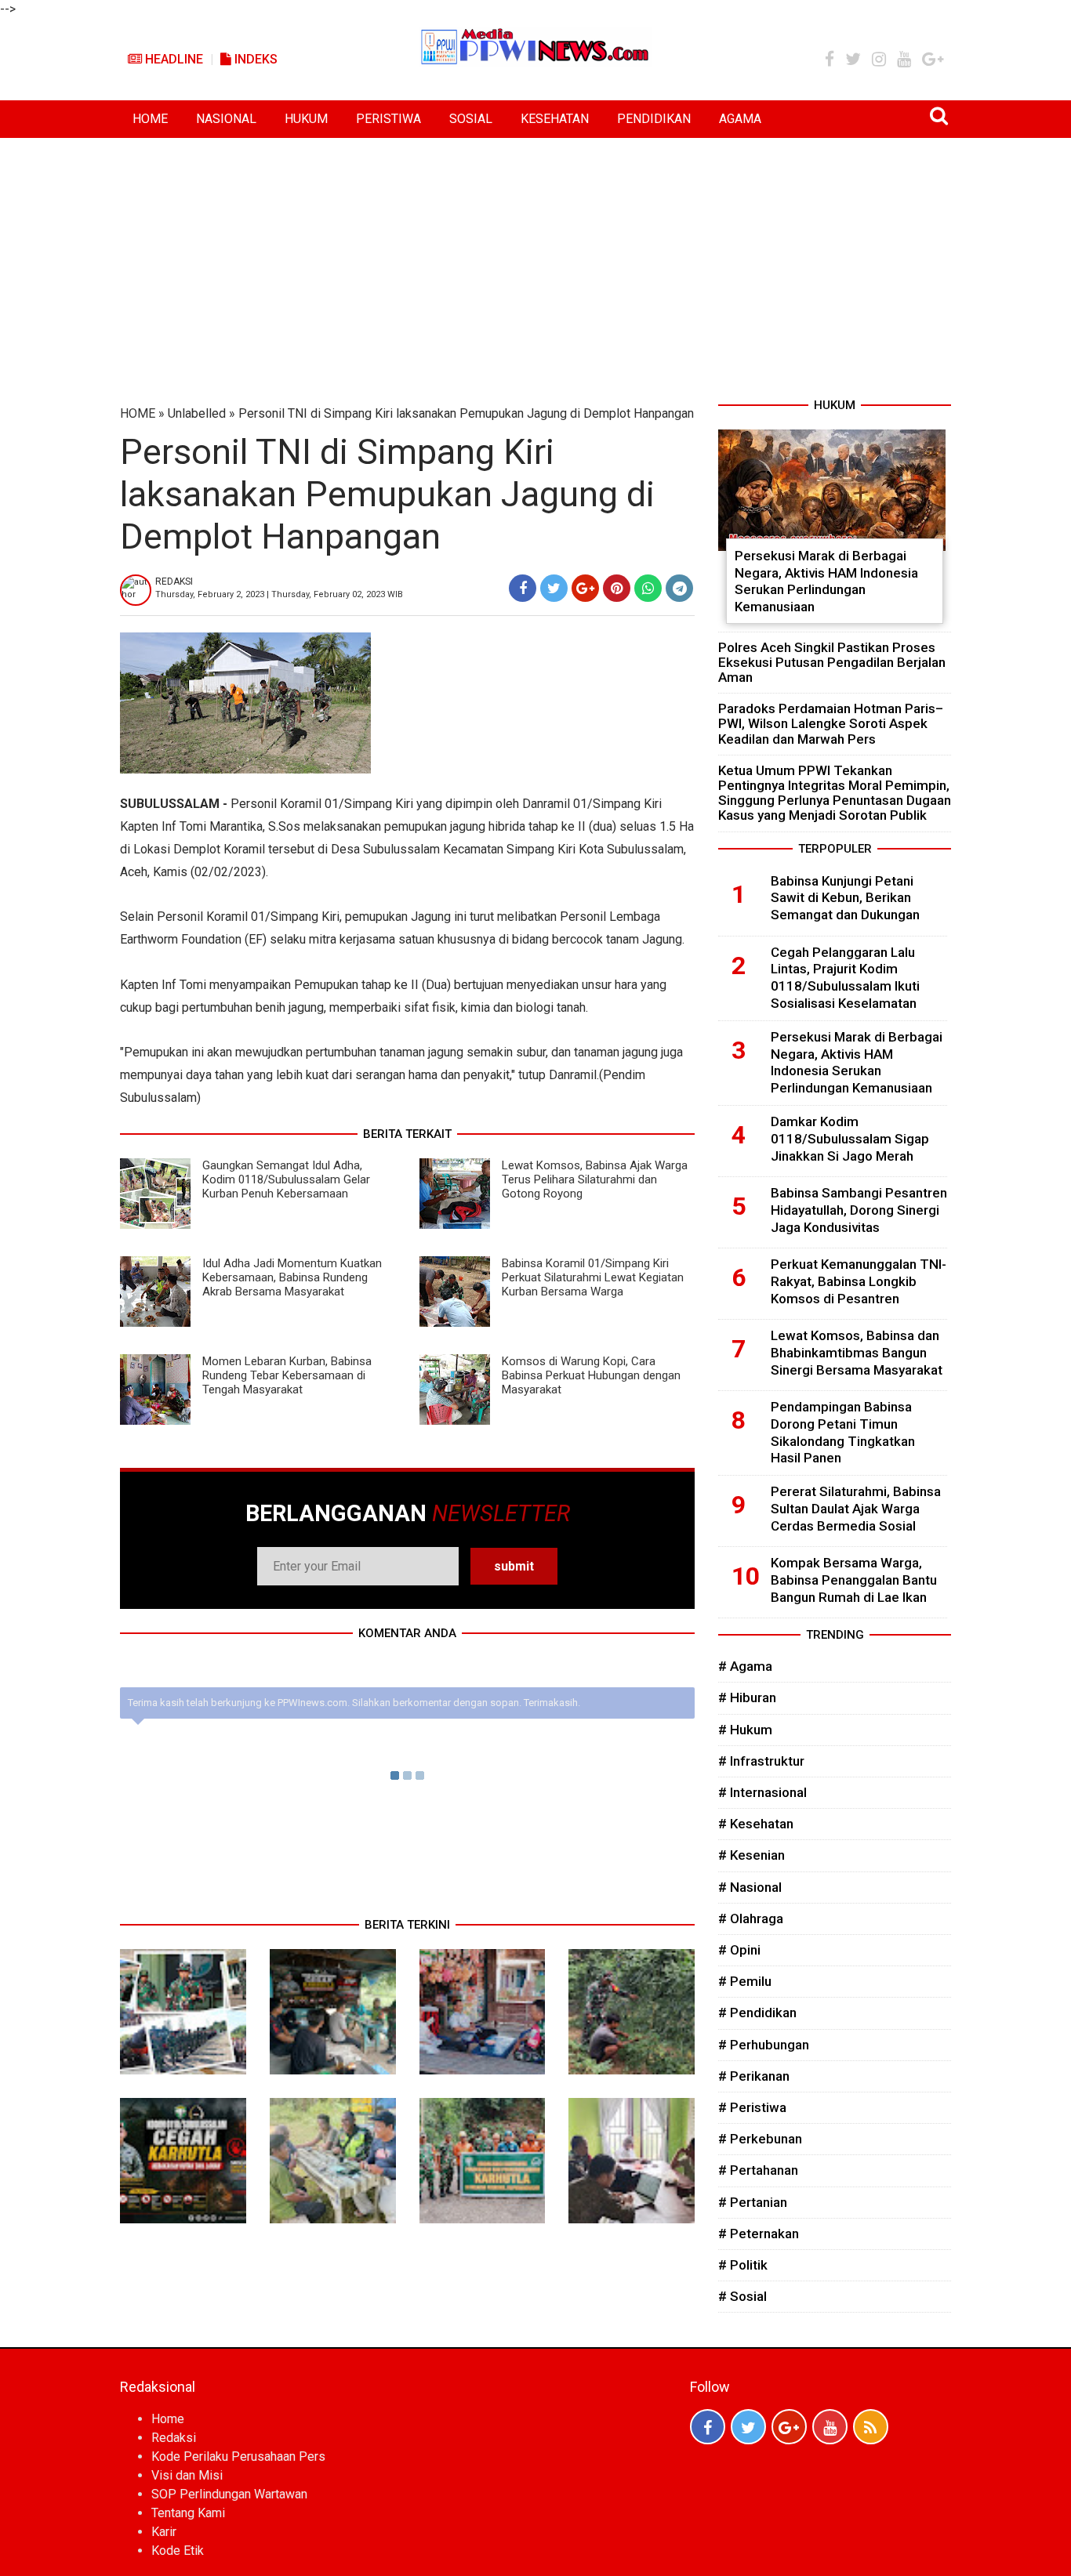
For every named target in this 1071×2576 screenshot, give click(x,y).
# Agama (745, 1666)
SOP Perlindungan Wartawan (229, 2494)
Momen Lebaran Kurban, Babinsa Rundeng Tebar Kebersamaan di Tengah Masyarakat (287, 1375)
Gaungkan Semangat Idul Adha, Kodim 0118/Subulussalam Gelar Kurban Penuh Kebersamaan (286, 1179)
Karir (164, 2532)
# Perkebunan (760, 2139)
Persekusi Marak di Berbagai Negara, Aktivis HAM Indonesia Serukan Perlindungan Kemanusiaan (826, 581)
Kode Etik (178, 2551)
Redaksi (174, 2438)
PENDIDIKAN (654, 119)
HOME (150, 119)
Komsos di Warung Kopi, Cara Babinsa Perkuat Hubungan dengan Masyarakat (591, 1375)
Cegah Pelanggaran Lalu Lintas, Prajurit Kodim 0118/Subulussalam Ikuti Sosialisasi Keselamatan (845, 978)
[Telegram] (679, 588)
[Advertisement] (535, 255)
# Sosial (742, 2296)
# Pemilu (745, 1981)
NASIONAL (226, 119)
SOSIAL (471, 119)
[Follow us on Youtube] (830, 2427)
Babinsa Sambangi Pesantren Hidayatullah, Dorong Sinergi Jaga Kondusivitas (859, 1210)
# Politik (743, 2265)
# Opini (739, 1950)
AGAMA (740, 119)
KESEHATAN (555, 119)
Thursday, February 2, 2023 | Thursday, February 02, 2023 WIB (279, 594)
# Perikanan (754, 2076)
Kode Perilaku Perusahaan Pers (238, 2456)
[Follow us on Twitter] (748, 2427)
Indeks (254, 59)
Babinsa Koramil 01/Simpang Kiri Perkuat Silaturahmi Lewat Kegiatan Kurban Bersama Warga (593, 1277)
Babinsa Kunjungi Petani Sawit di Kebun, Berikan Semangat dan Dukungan (845, 898)
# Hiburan (747, 1697)
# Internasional (762, 1792)
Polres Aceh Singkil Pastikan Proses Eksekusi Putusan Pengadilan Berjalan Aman (832, 662)
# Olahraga (751, 1918)
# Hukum (745, 1730)
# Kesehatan (756, 1824)
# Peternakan (759, 2234)
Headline (172, 59)
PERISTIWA (388, 119)
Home (168, 2419)
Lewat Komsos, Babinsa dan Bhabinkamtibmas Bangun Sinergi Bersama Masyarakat (857, 1353)
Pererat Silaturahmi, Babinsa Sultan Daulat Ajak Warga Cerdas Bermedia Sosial (856, 1509)
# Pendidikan (757, 2013)
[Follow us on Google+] (789, 2427)
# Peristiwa (752, 2107)
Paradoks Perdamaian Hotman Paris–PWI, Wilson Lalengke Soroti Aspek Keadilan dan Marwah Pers (831, 723)
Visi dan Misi (187, 2475)
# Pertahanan (758, 2170)
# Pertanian (753, 2202)
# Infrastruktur (761, 1761)
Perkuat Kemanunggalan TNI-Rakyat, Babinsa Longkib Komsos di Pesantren (859, 1281)
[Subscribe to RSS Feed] (871, 2427)
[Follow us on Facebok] (708, 2427)
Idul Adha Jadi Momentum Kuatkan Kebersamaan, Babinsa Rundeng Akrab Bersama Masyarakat (292, 1277)
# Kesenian (752, 1855)
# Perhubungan (764, 2045)
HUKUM (306, 119)
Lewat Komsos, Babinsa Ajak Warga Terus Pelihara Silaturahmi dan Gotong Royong (595, 1179)
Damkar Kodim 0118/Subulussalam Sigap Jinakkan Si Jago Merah (850, 1139)
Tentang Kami (188, 2513)
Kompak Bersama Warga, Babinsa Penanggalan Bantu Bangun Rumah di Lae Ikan (854, 1580)
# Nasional (750, 1887)
